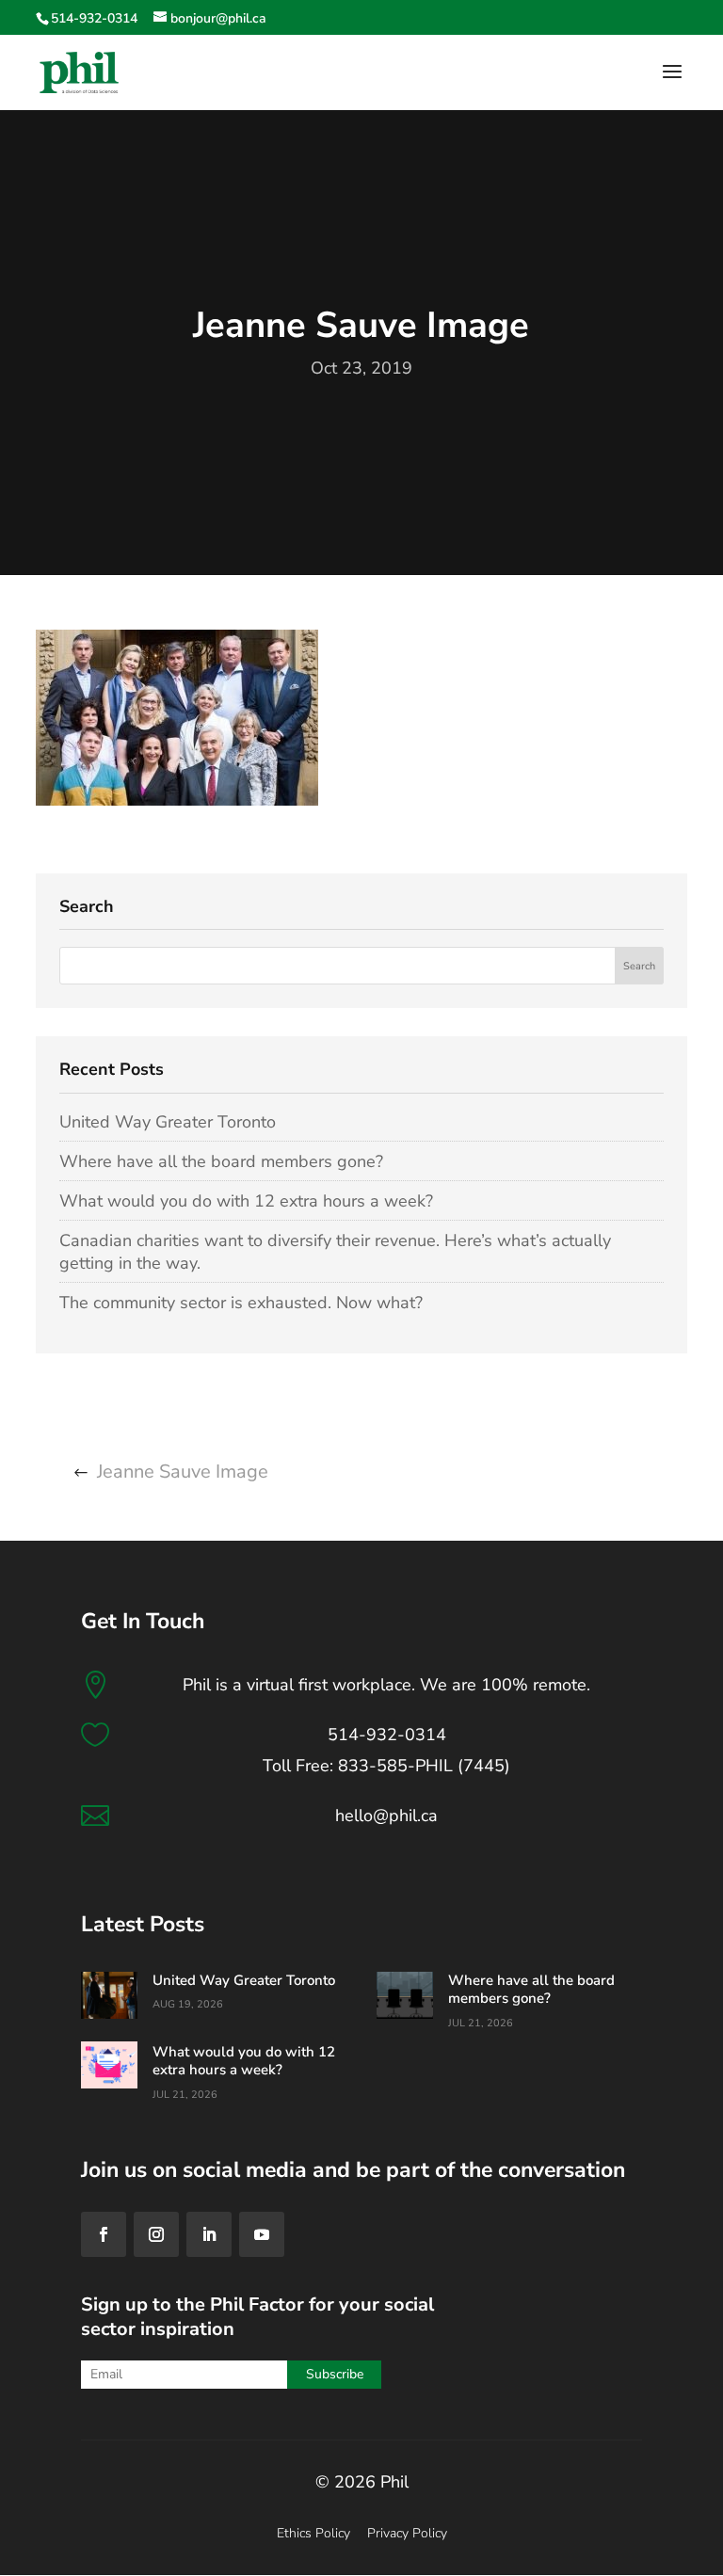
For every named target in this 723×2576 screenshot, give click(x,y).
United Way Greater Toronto (168, 1122)
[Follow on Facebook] (104, 2234)
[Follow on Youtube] (262, 2234)
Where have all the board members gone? (221, 1161)
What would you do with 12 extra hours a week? (246, 1201)
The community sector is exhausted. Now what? (241, 1303)
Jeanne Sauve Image (183, 1472)
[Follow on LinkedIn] (209, 2234)
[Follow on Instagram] (156, 2234)
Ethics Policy (313, 2533)
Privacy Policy (407, 2533)
